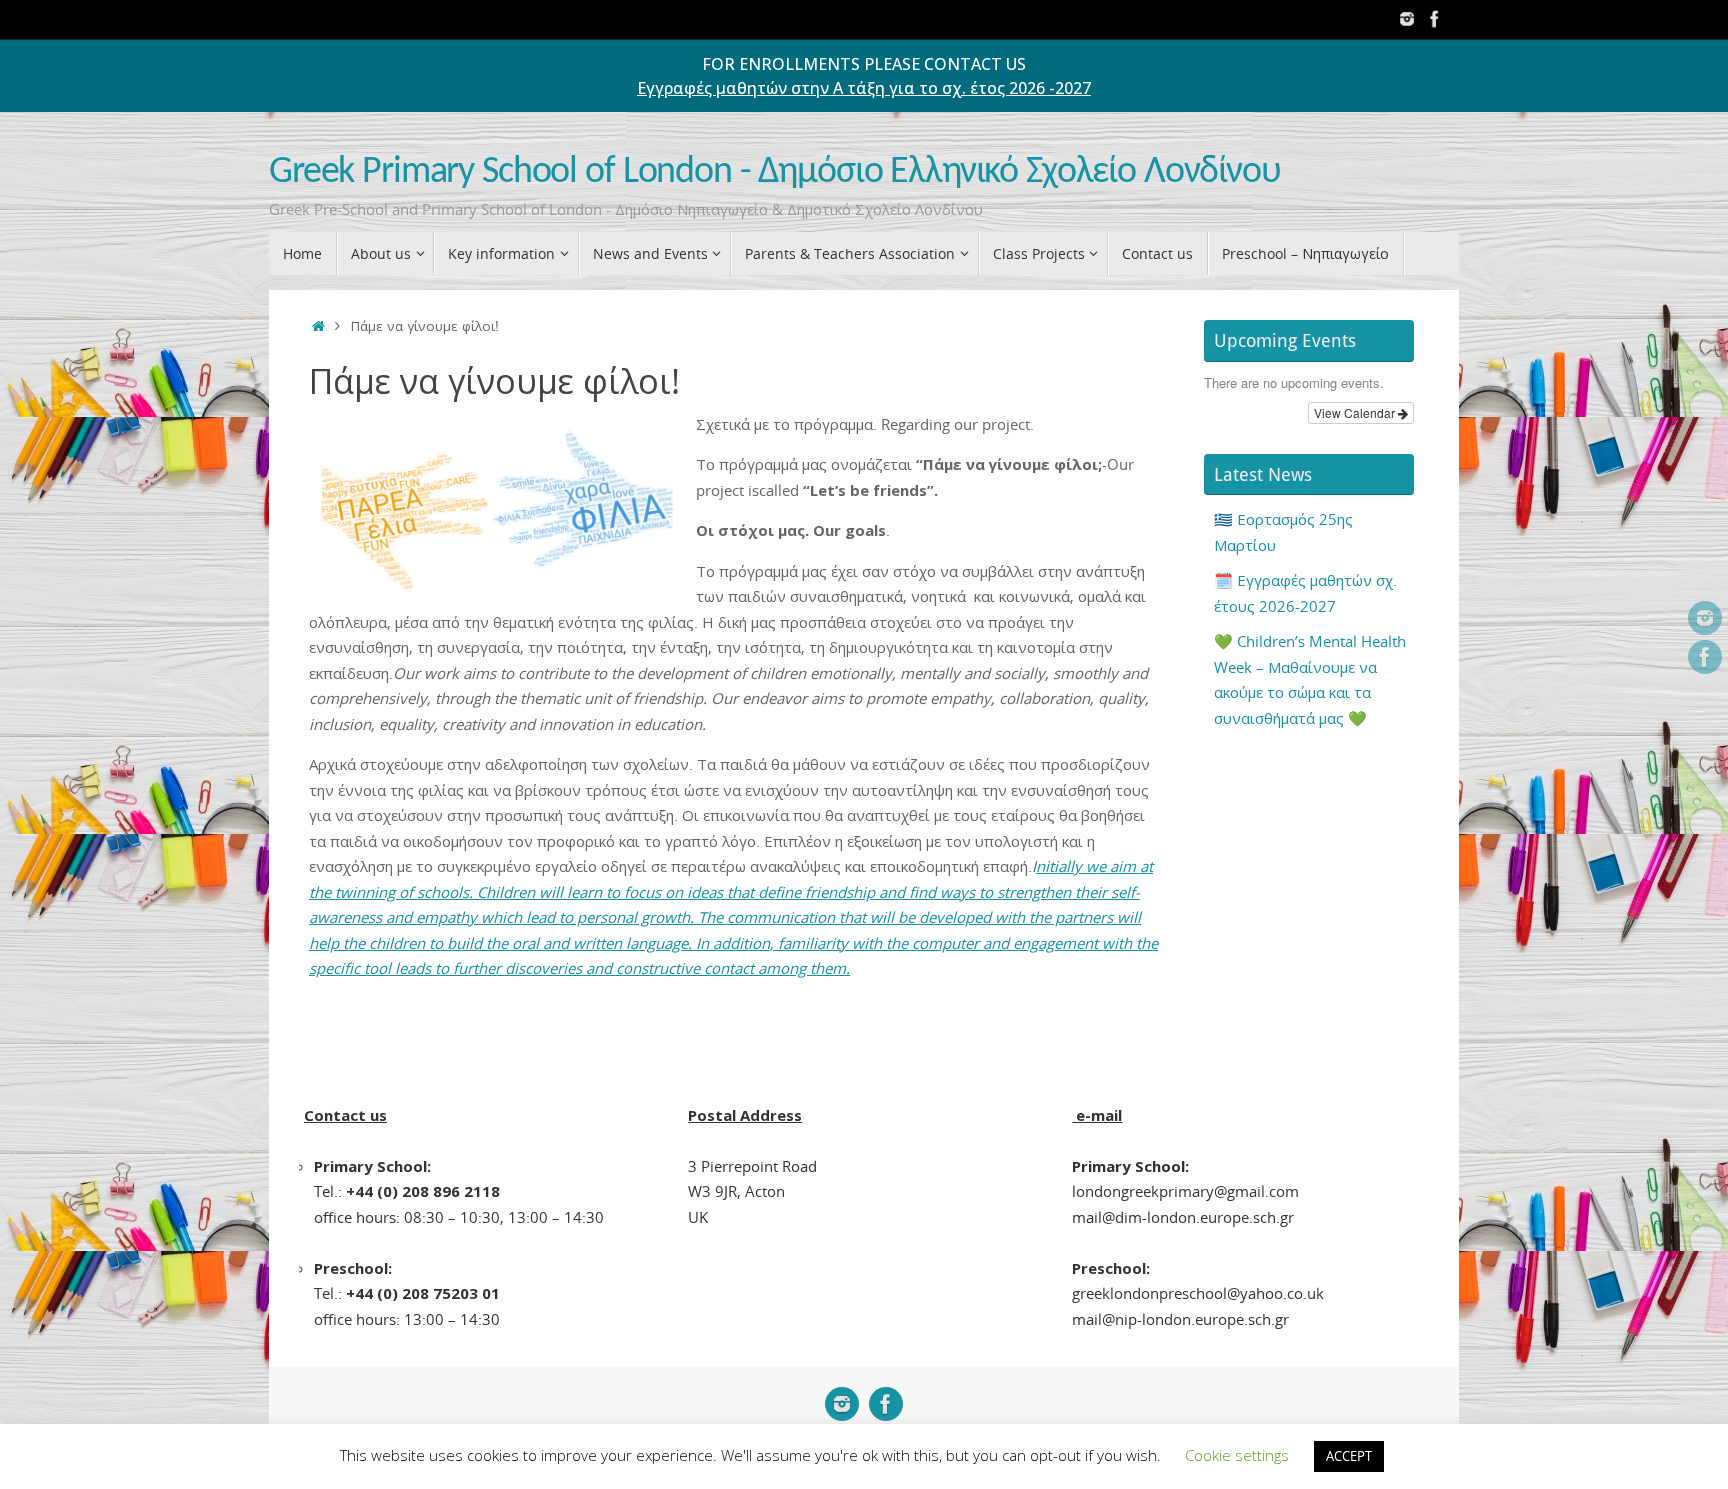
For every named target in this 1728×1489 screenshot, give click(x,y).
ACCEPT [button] (1349, 1456)
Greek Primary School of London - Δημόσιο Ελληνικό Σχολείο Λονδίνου (775, 172)
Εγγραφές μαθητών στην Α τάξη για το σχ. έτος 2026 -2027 (864, 88)
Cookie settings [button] (1237, 1455)
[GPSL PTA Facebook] (1435, 19)
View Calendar (1356, 412)
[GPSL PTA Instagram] (1407, 19)
